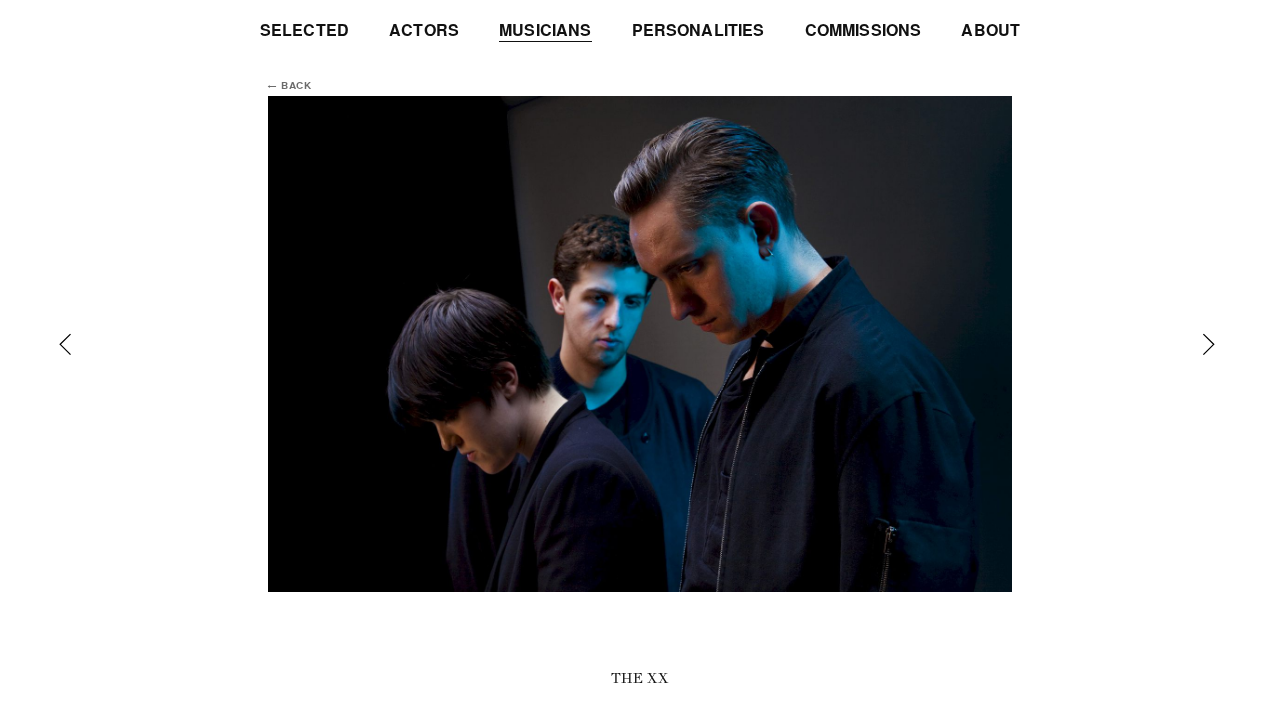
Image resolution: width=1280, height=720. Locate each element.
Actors (424, 30)
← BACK (290, 86)
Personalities (698, 30)
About (990, 30)
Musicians (545, 30)
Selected (304, 30)
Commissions (863, 30)
